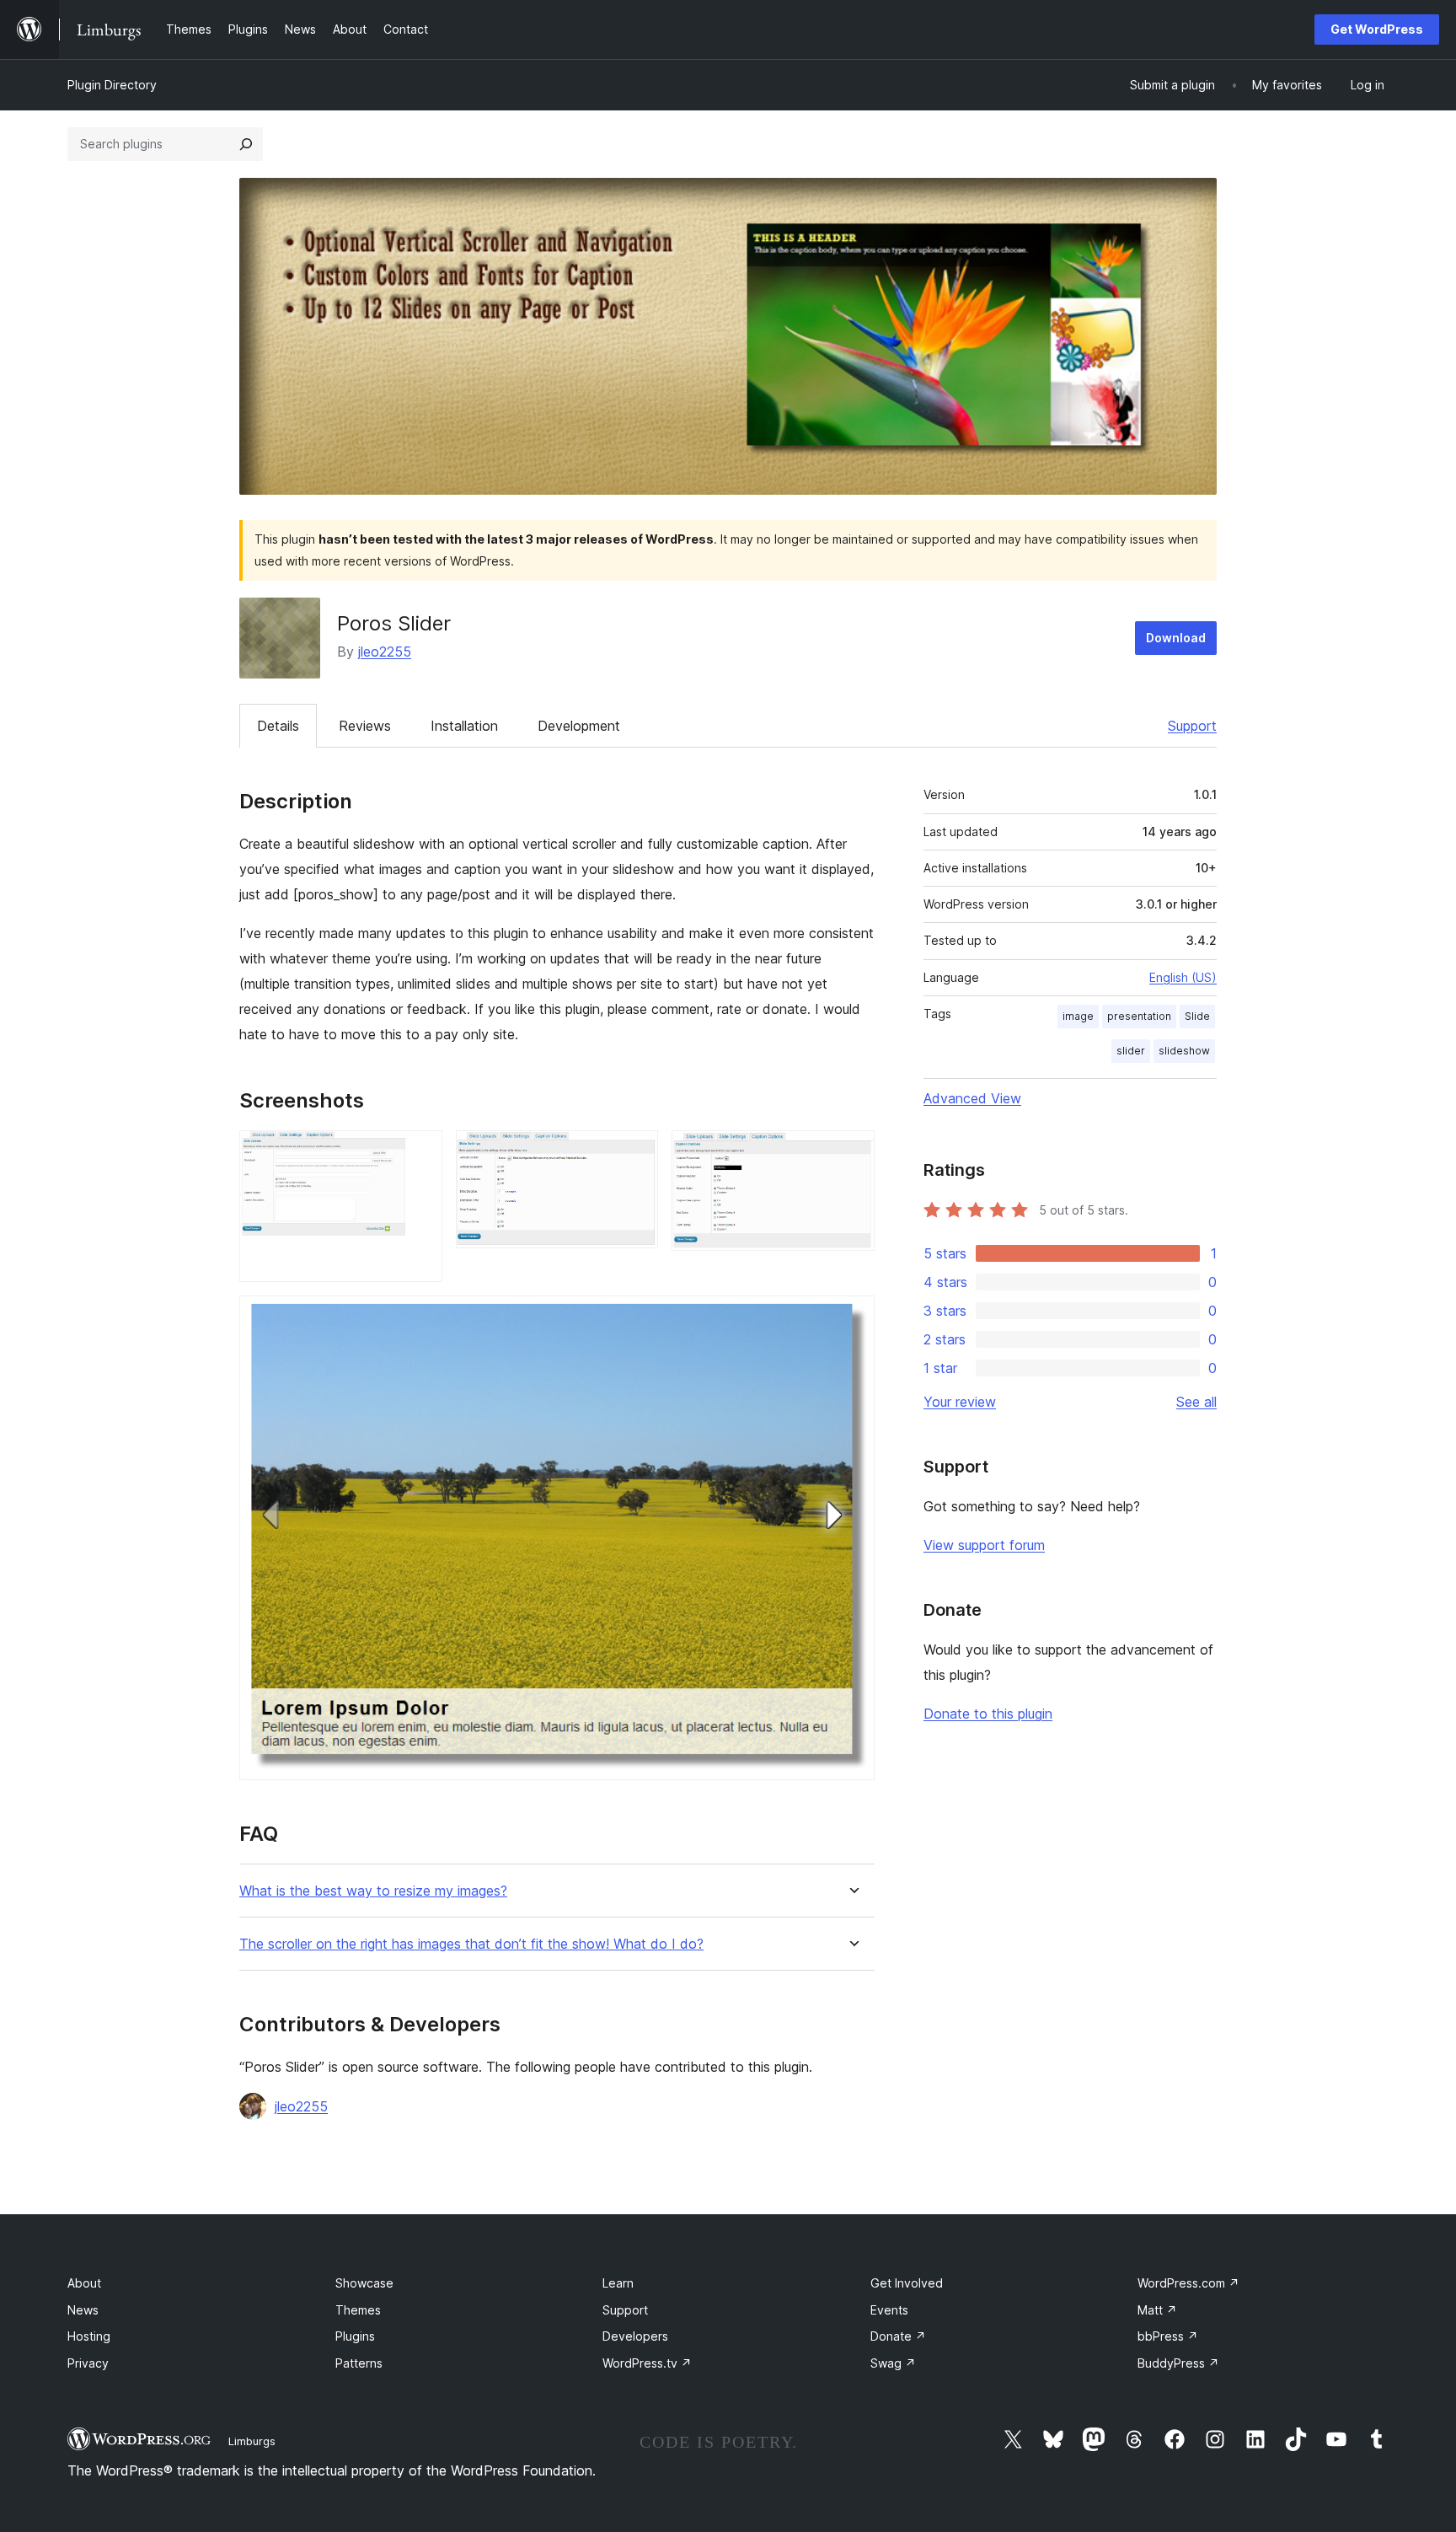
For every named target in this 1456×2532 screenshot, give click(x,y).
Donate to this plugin (988, 1714)
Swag (893, 2363)
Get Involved (907, 2283)
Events (889, 2310)
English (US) (1183, 977)
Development (579, 726)
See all (1196, 1402)
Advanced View (972, 1098)
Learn (618, 2283)
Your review (960, 1402)
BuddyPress (1178, 2363)
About (84, 2283)
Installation (464, 726)
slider (1131, 1051)
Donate (898, 2336)
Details (278, 726)
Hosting (89, 2336)
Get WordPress (1377, 29)
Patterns (359, 2363)
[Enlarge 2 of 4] (635, 1153)
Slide (1197, 1016)
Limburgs (252, 2441)
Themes (358, 2310)
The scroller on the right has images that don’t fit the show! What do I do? (471, 1944)
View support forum (984, 1545)
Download (1176, 638)
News (83, 2310)
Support (1192, 726)
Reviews (365, 726)
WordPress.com (1188, 2283)
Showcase (364, 2283)
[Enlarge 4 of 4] (852, 1318)
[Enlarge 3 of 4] (852, 1153)
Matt (1157, 2310)
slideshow (1184, 1051)
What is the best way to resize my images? (373, 1891)
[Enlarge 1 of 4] (420, 1153)
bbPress (1168, 2336)
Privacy (88, 2363)
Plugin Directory (112, 85)
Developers (635, 2336)
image (1078, 1016)
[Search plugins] (246, 144)
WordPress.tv (647, 2363)
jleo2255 (385, 652)
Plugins (355, 2336)
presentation (1139, 1016)
